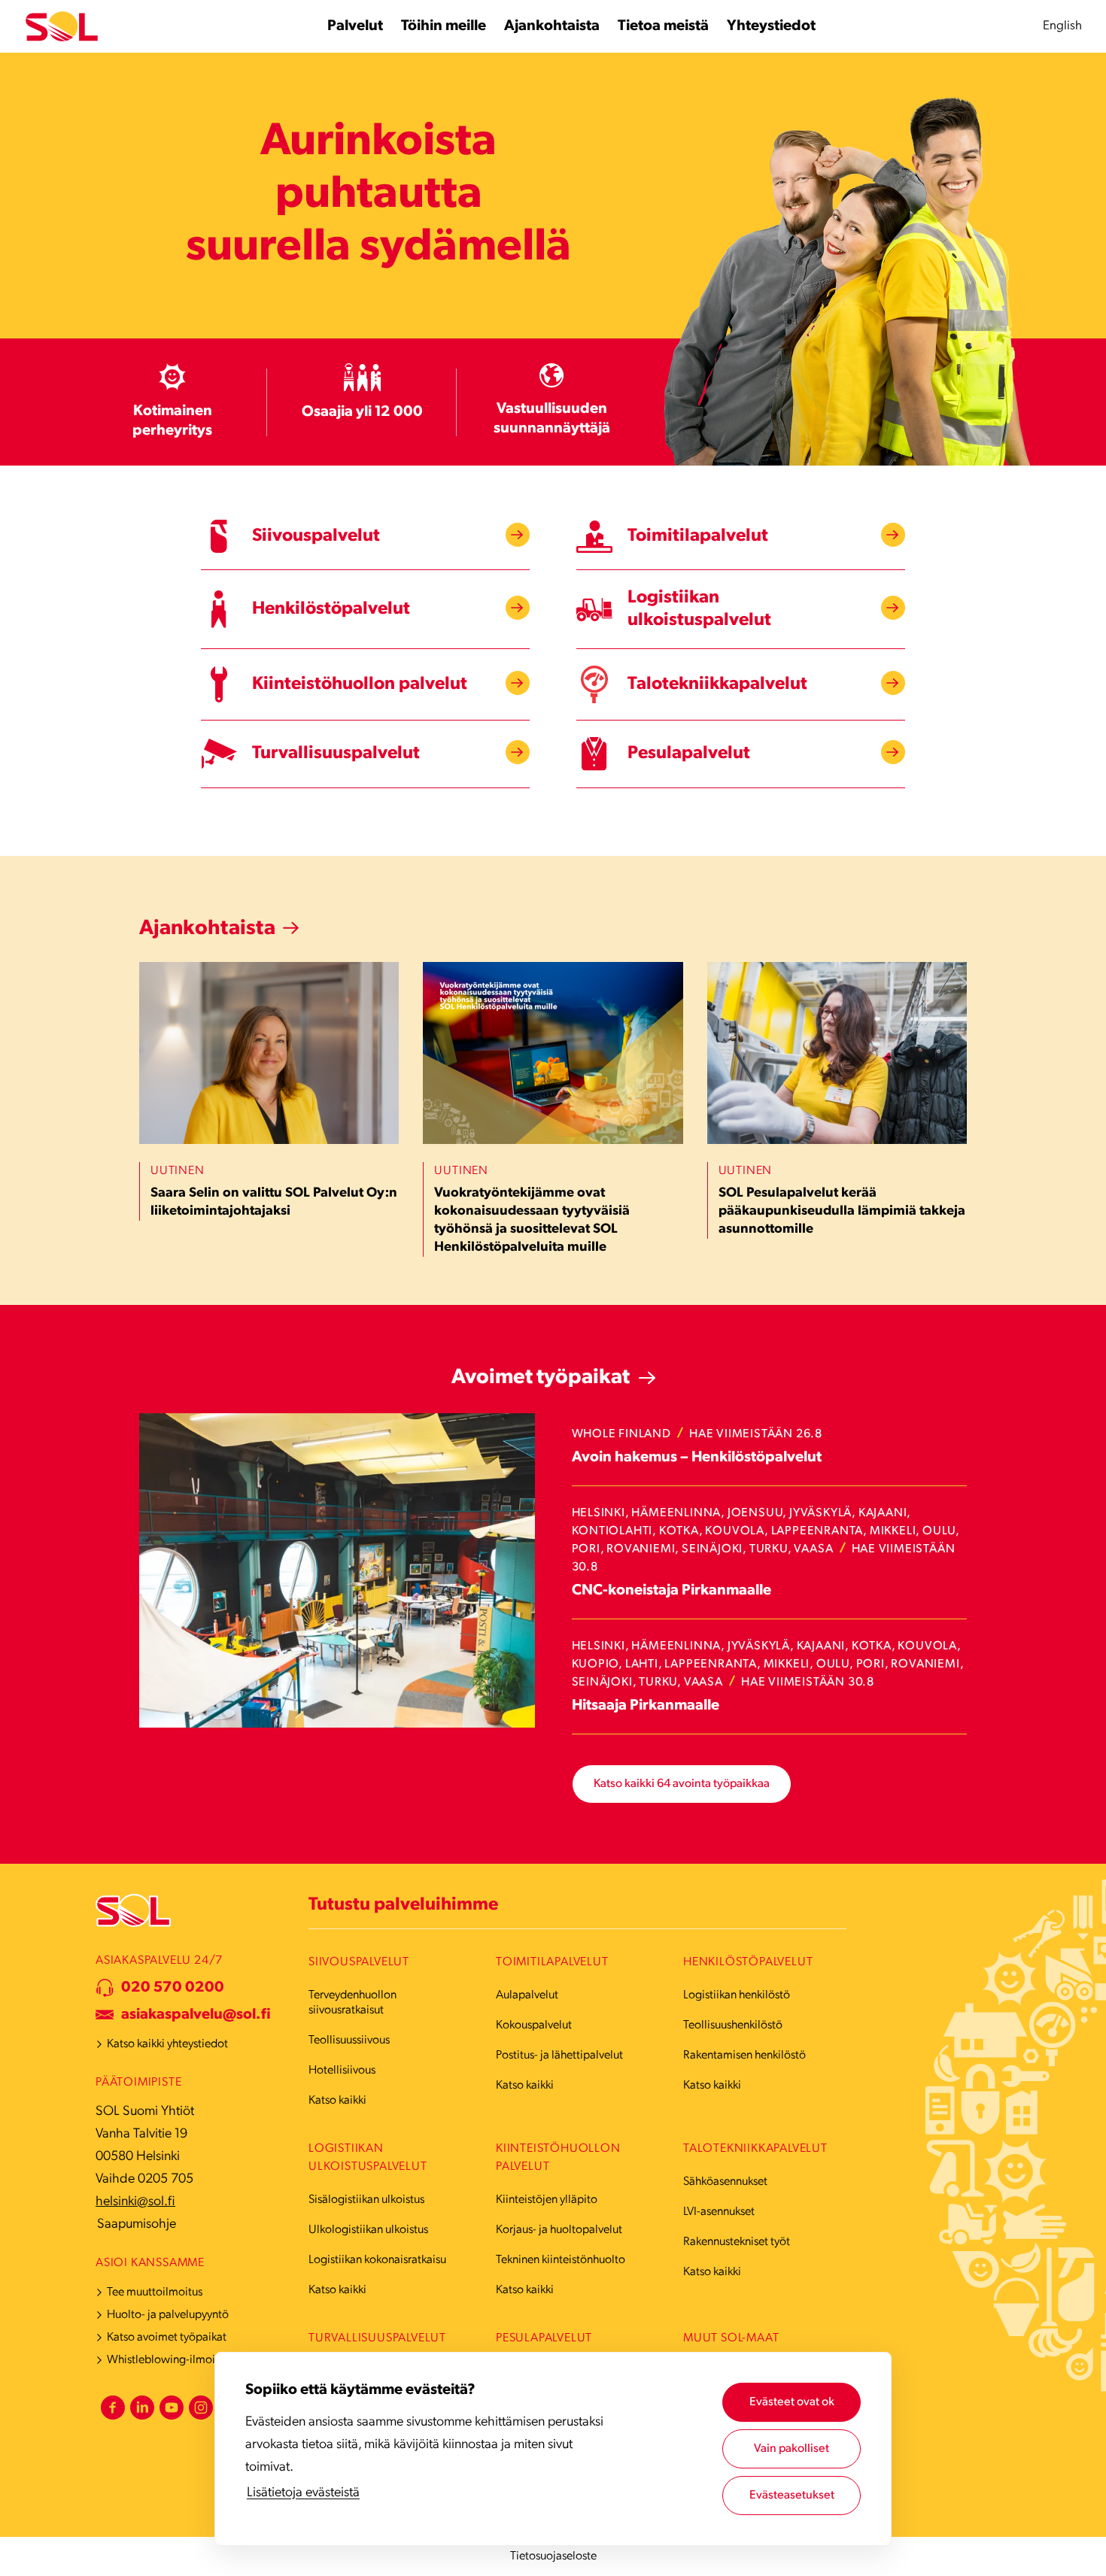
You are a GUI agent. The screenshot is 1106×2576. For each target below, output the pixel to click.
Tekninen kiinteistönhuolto (561, 2260)
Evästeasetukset (792, 2496)
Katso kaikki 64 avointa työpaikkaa (682, 1784)
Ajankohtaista (207, 929)
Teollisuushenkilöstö (733, 2025)
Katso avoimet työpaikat (167, 2338)
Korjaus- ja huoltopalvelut (559, 2230)
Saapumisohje (137, 2225)
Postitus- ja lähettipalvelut (559, 2056)
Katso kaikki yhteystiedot (167, 2044)
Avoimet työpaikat (541, 1378)
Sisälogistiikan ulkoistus (366, 2200)
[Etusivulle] (62, 27)
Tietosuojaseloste (553, 2556)
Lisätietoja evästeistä (303, 2493)
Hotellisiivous (342, 2071)
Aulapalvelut (527, 1995)
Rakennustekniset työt (737, 2242)
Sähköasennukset (725, 2182)
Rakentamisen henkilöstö (744, 2056)
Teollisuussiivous (349, 2040)
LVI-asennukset (719, 2212)
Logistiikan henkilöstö (737, 1995)
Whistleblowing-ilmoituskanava (185, 2360)
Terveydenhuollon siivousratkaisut (352, 2003)
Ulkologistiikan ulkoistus (368, 2230)
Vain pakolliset (792, 2449)
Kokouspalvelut (534, 2025)
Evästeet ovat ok (792, 2402)
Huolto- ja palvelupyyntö (168, 2315)
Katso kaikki (337, 2101)
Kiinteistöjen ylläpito (547, 2200)
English (1062, 26)
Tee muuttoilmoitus (155, 2292)
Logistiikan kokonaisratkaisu (377, 2260)
